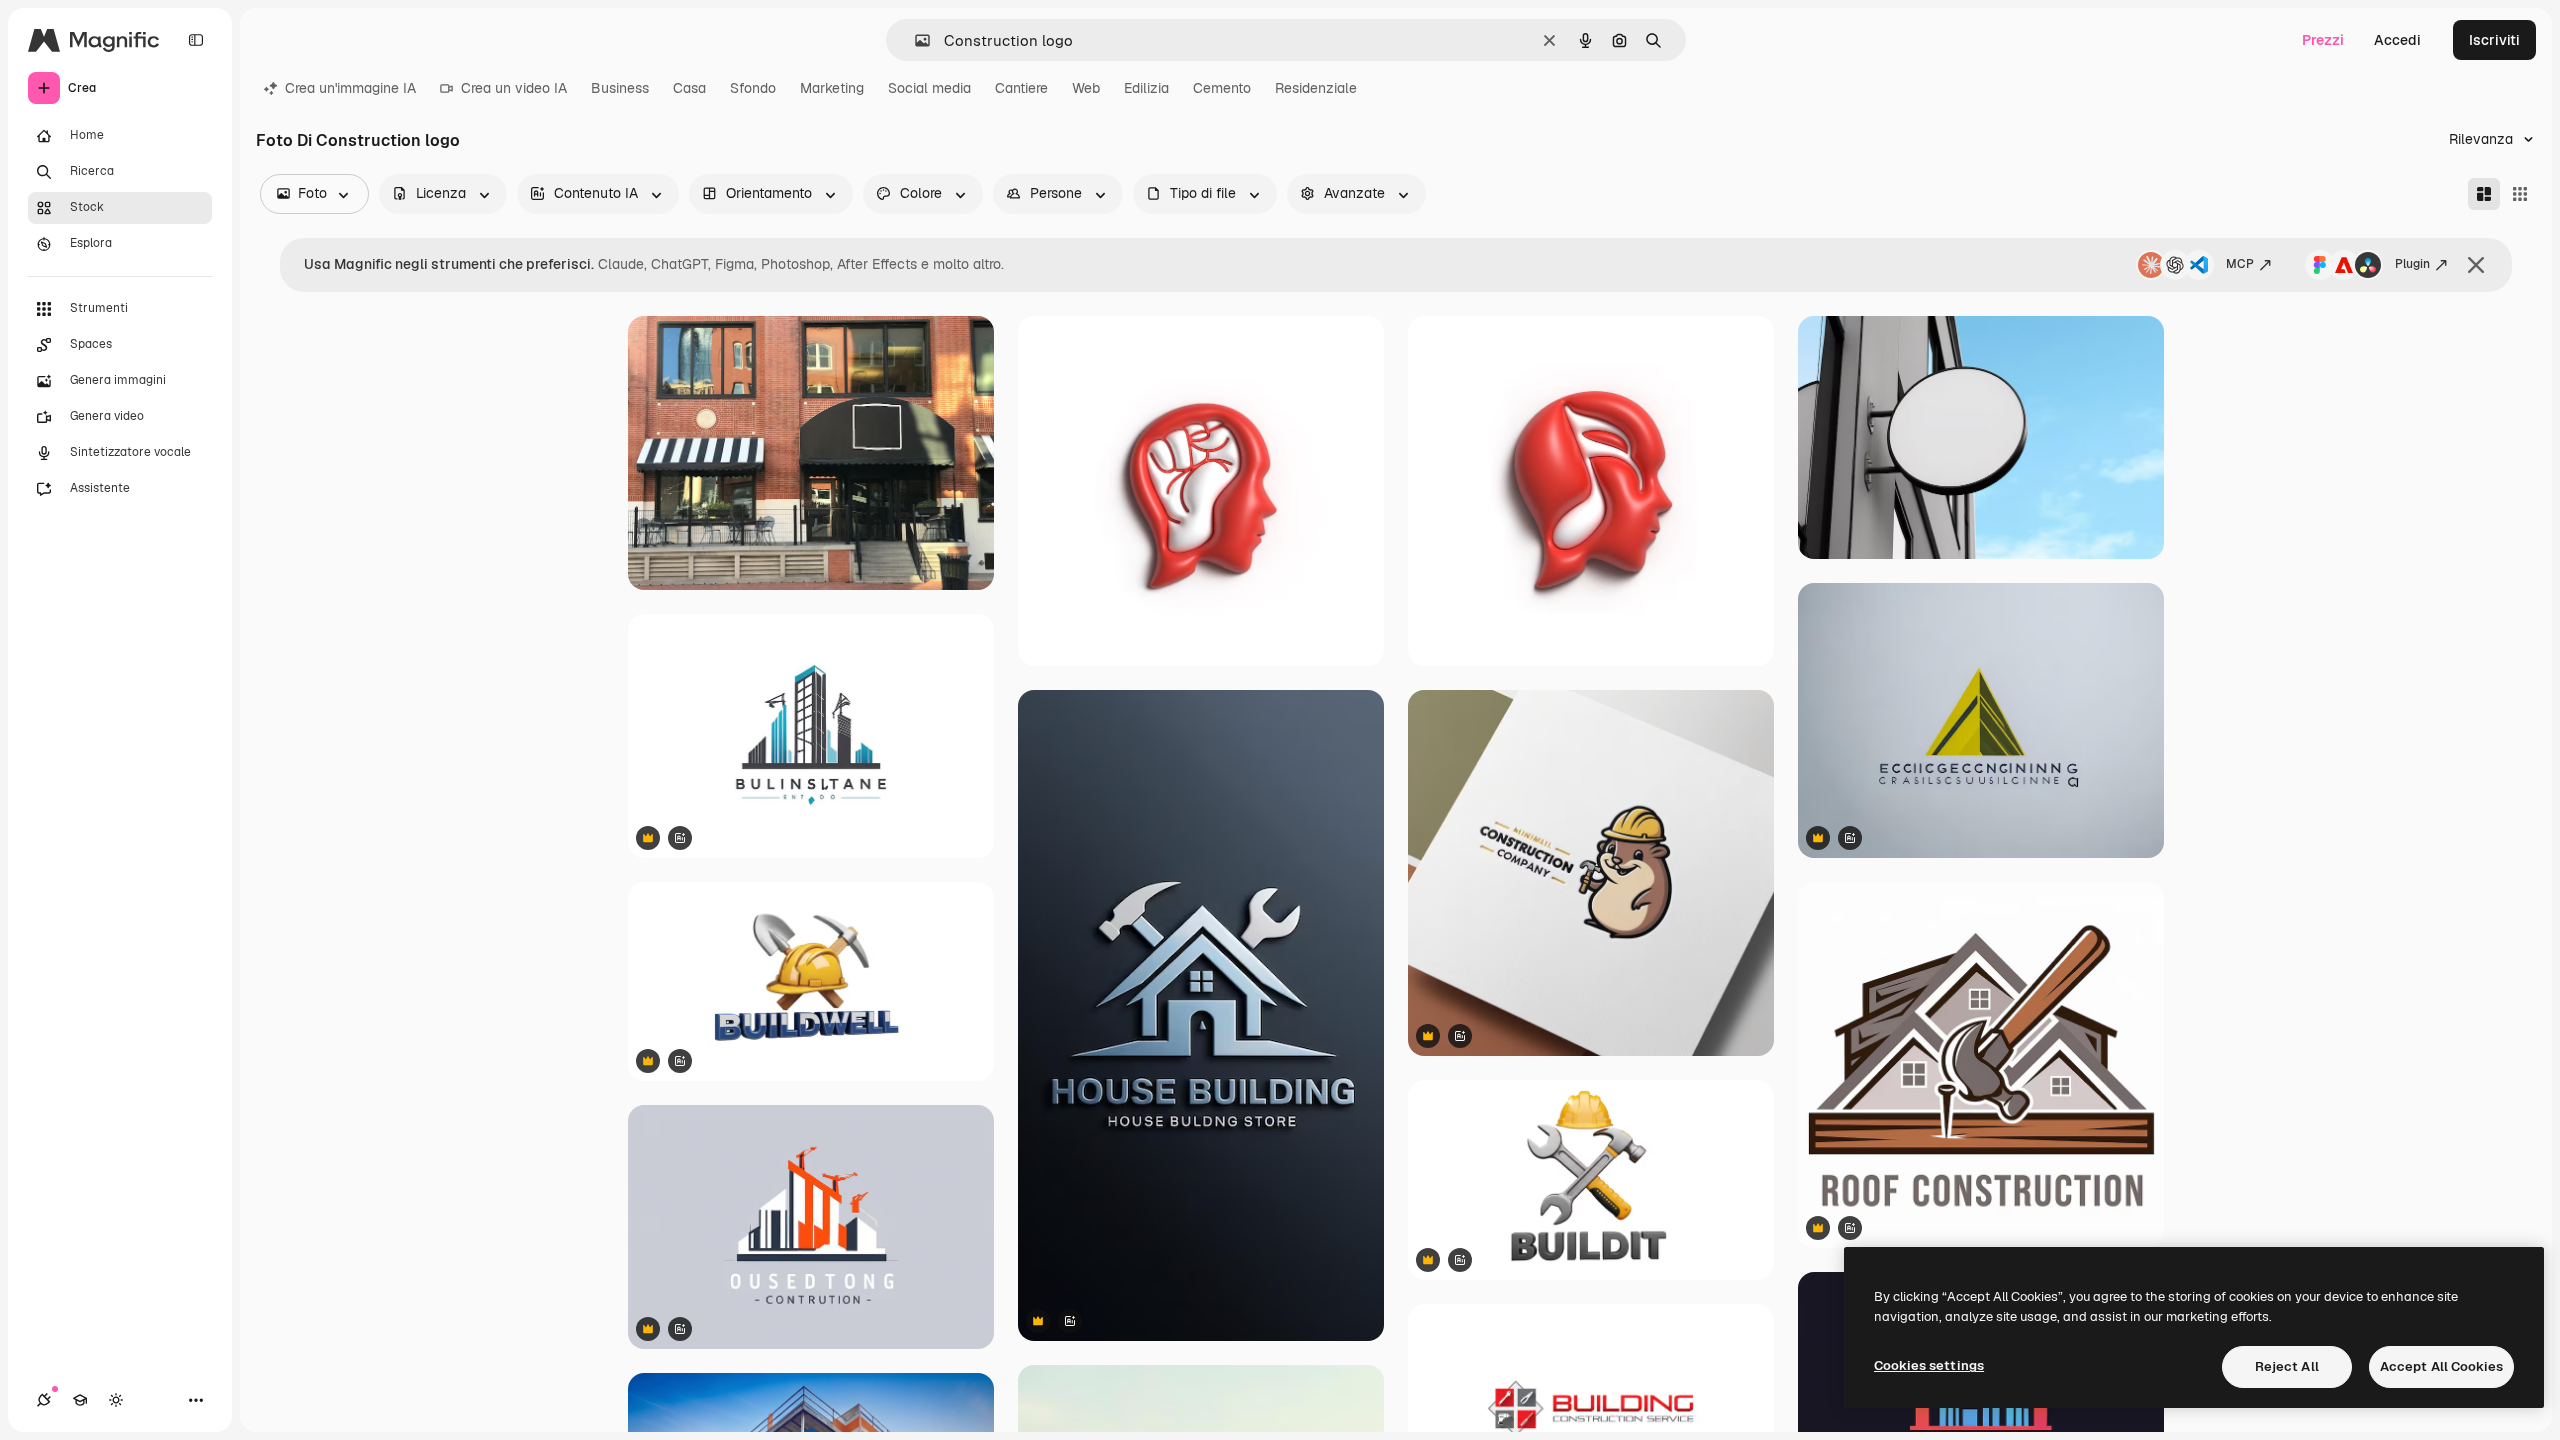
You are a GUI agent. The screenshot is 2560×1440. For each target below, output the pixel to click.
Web (1086, 88)
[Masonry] (2484, 194)
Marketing (832, 88)
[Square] (2520, 194)
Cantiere (1021, 88)
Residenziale (1316, 88)
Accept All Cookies (2441, 1366)
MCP (2240, 264)
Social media (929, 88)
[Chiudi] (2476, 265)
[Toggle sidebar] (196, 40)
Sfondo (753, 88)
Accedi (2397, 40)
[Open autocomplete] (914, 40)
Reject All (2287, 1366)
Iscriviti (2494, 40)
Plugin (2412, 264)
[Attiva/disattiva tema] (116, 1400)
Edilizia (1146, 88)
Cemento (1222, 88)
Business (620, 88)
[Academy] (80, 1400)
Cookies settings (1929, 1365)
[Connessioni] (44, 1400)
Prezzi (2323, 40)
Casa (689, 88)
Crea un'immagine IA (350, 88)
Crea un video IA (514, 88)
